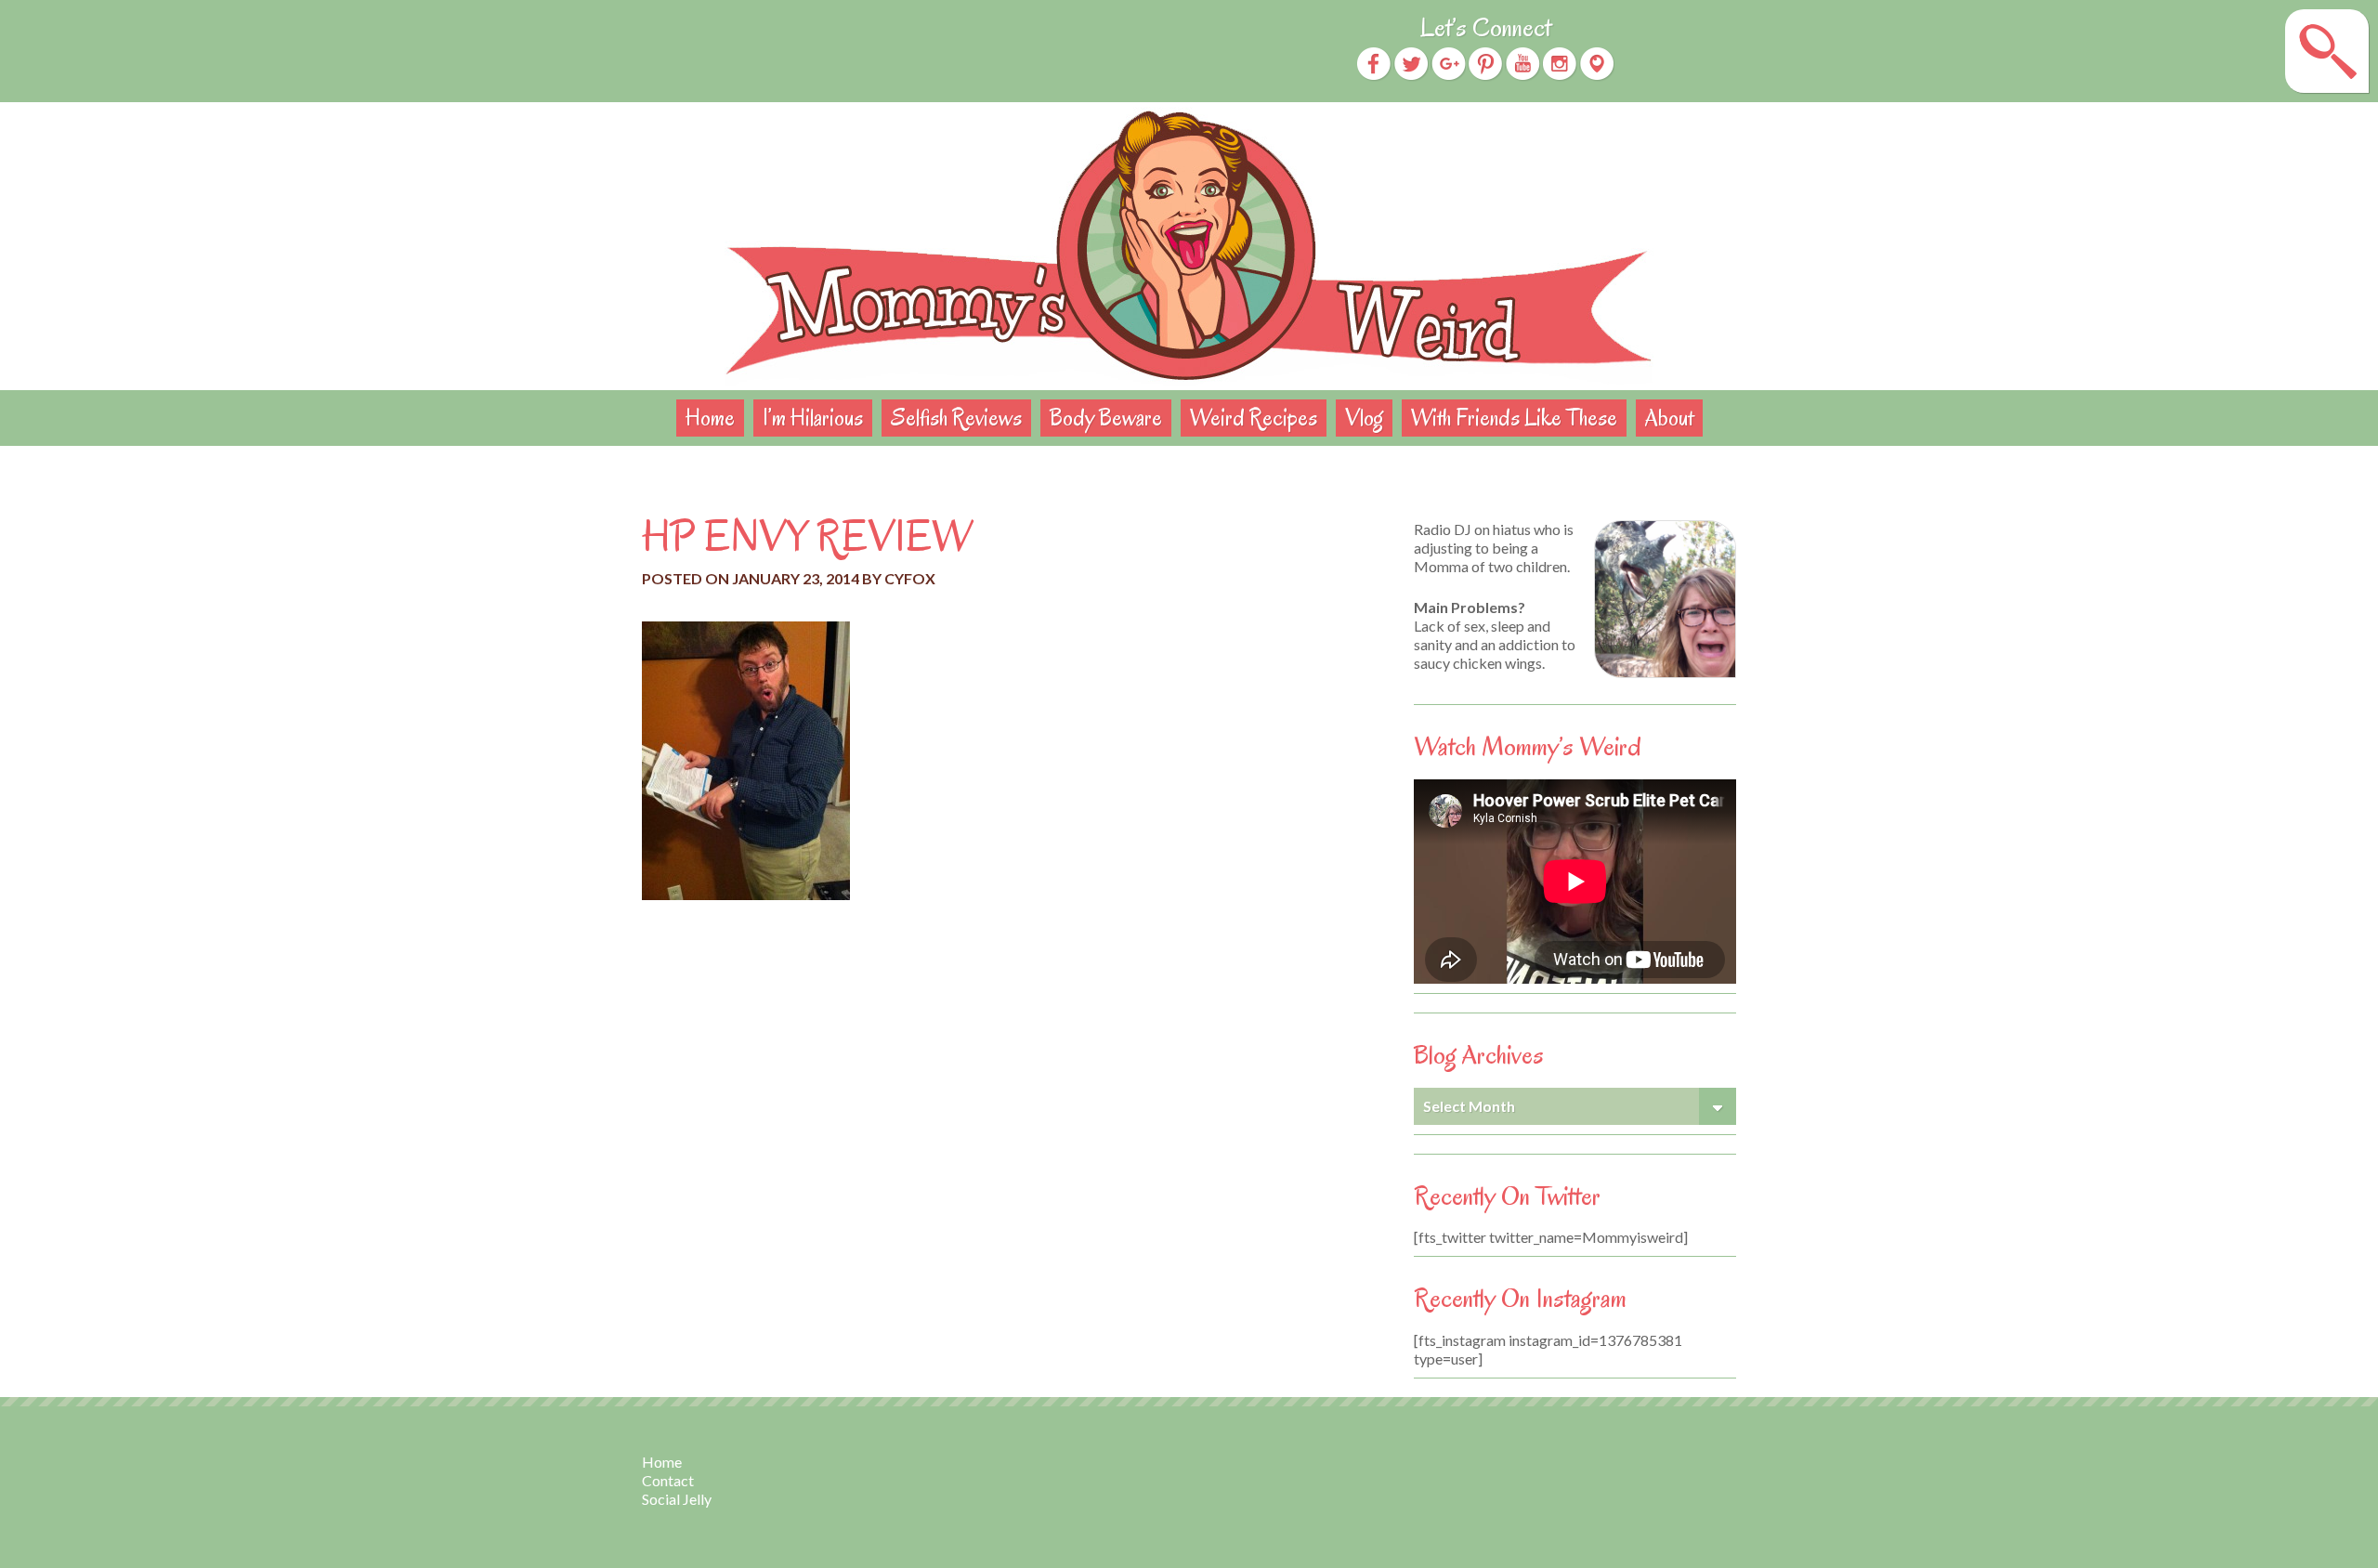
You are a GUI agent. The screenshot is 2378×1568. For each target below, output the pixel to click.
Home (710, 418)
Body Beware (1106, 418)
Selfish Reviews (956, 418)
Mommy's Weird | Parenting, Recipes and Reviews (1189, 246)
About (1669, 418)
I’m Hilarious (813, 418)
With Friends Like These (1514, 418)
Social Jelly (677, 1499)
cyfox (910, 578)
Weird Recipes (1254, 418)
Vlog (1364, 418)
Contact (668, 1480)
